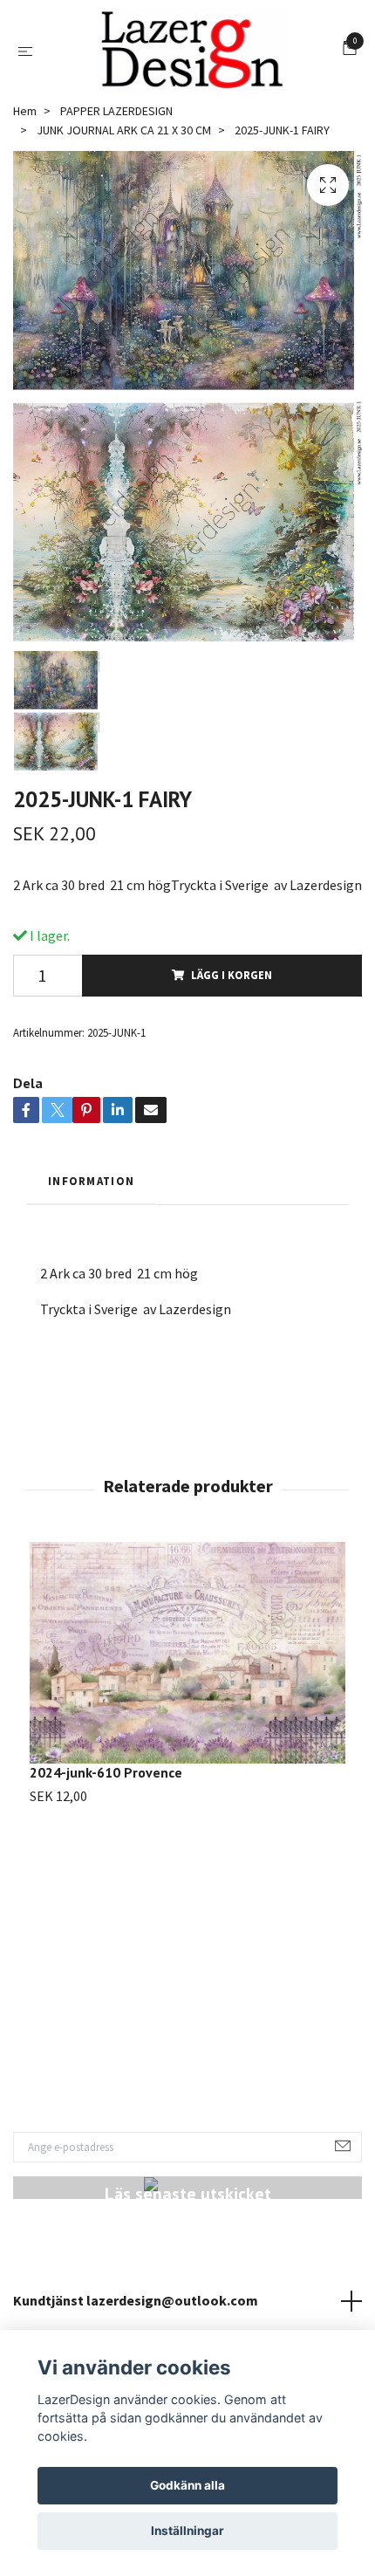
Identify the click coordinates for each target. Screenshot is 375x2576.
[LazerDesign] (191, 51)
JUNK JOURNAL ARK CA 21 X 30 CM (124, 130)
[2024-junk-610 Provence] (187, 1652)
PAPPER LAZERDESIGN (116, 111)
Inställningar (187, 2531)
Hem (25, 111)
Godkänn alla (187, 2485)
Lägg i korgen (232, 975)
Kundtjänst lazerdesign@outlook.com (136, 2300)
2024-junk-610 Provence (106, 1772)
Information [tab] (91, 1181)
